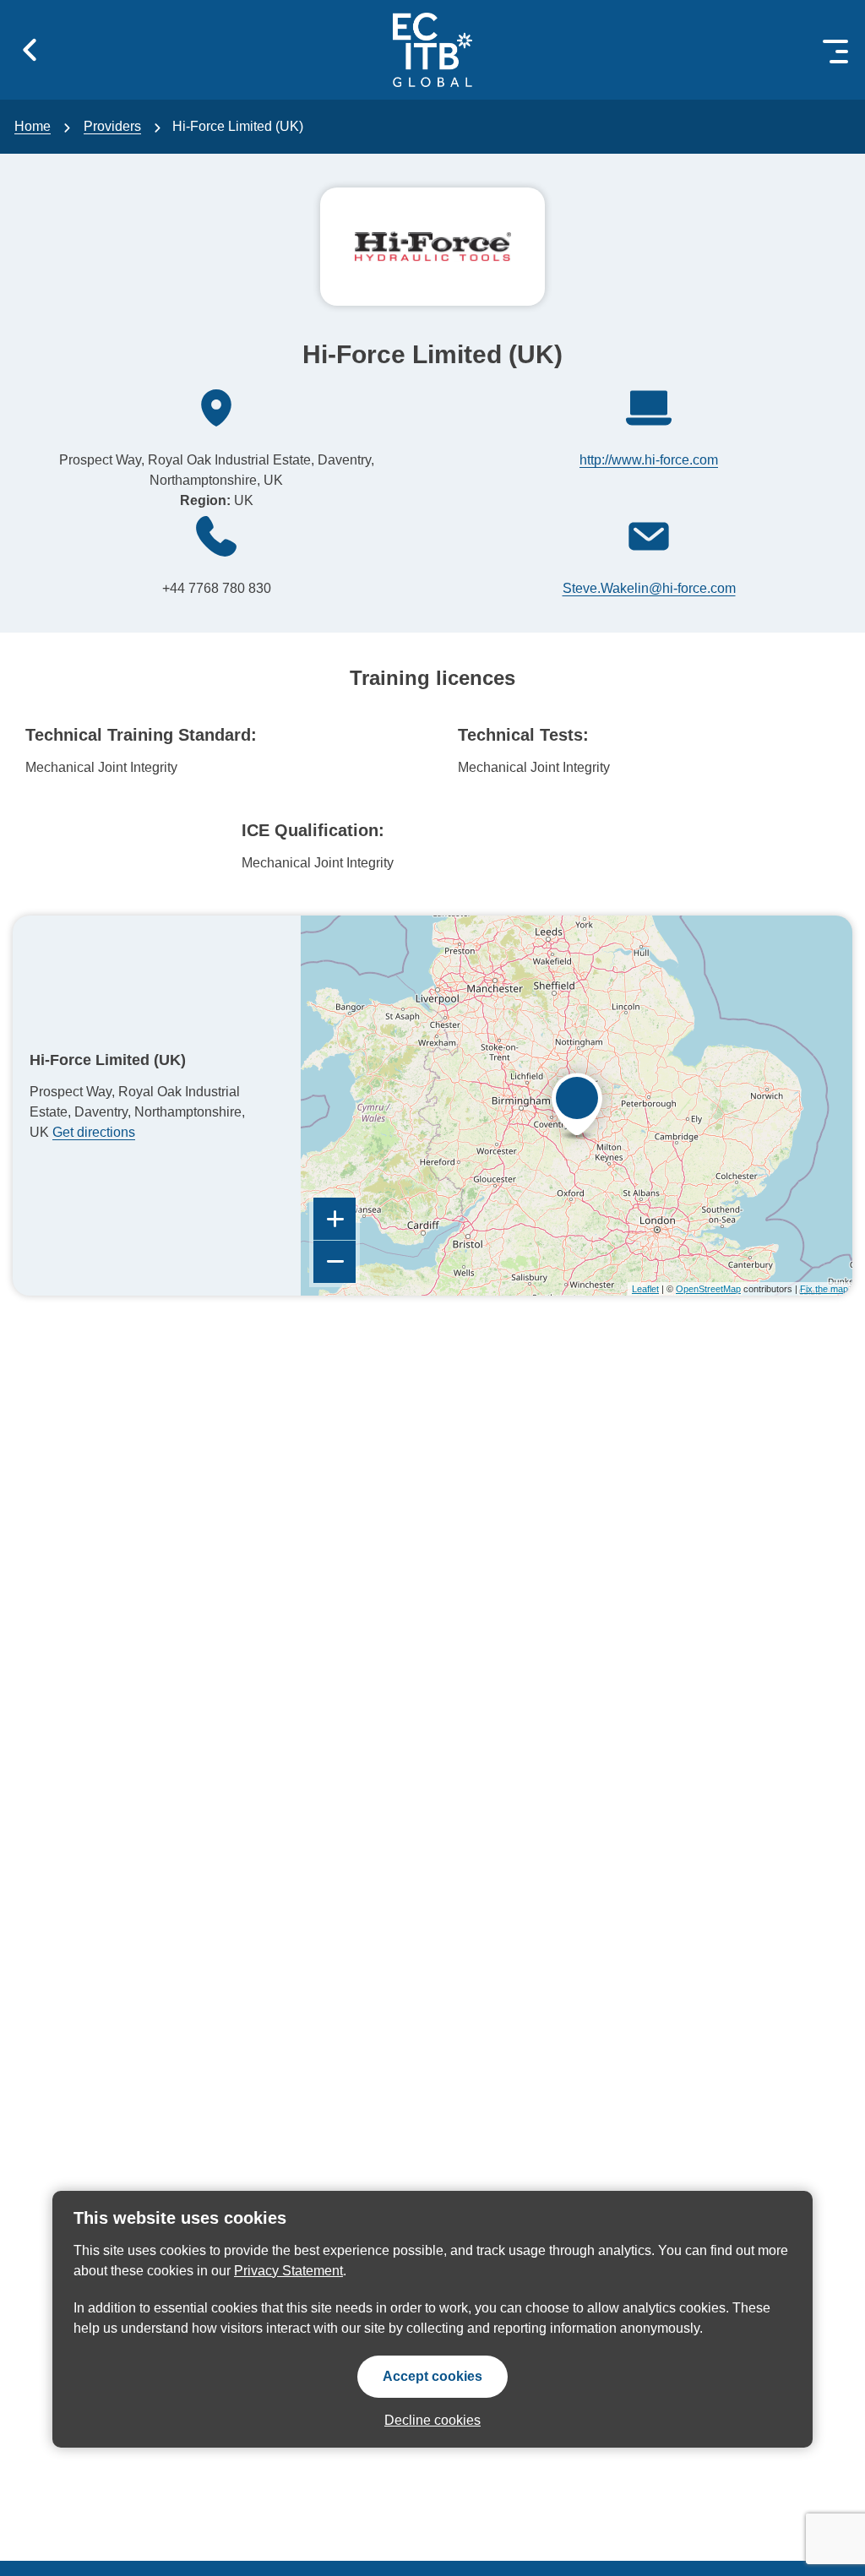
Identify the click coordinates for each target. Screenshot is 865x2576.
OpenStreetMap (708, 1289)
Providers (112, 126)
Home (33, 126)
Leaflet (645, 1289)
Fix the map (824, 1289)
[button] (30, 50)
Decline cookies (432, 2420)
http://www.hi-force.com (649, 460)
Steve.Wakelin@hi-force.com (649, 588)
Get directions (94, 1132)
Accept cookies (432, 2376)
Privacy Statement (288, 2271)
